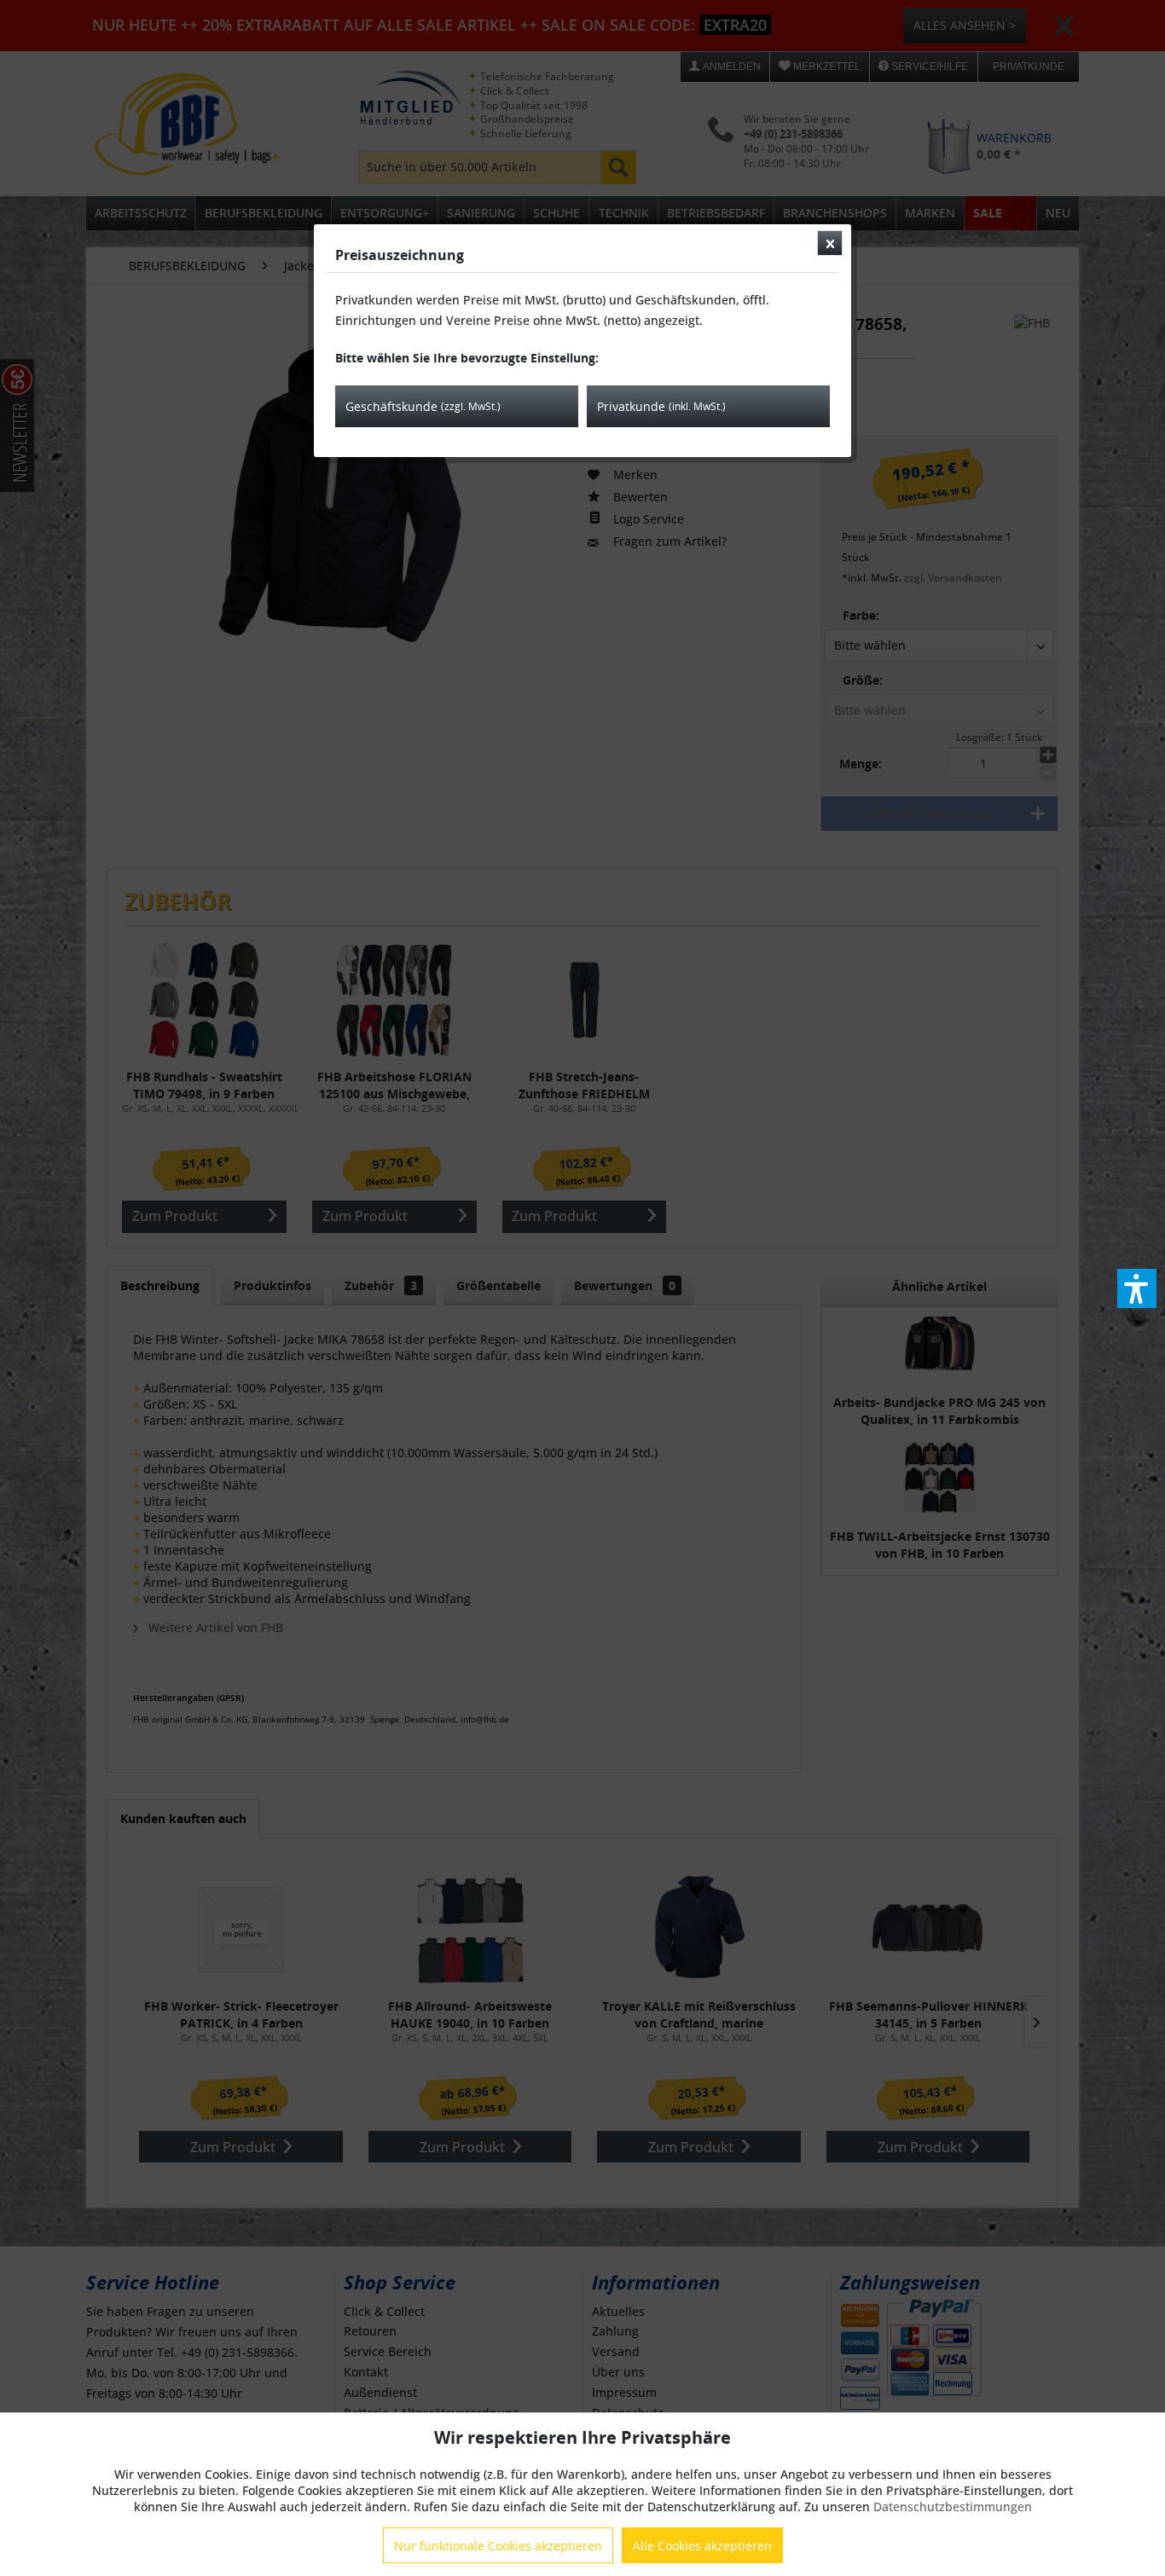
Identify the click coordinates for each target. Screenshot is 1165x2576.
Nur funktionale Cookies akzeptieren (498, 2546)
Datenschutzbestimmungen (953, 2507)
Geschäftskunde (423, 406)
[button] (1137, 1288)
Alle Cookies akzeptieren (702, 2546)
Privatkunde (661, 406)
